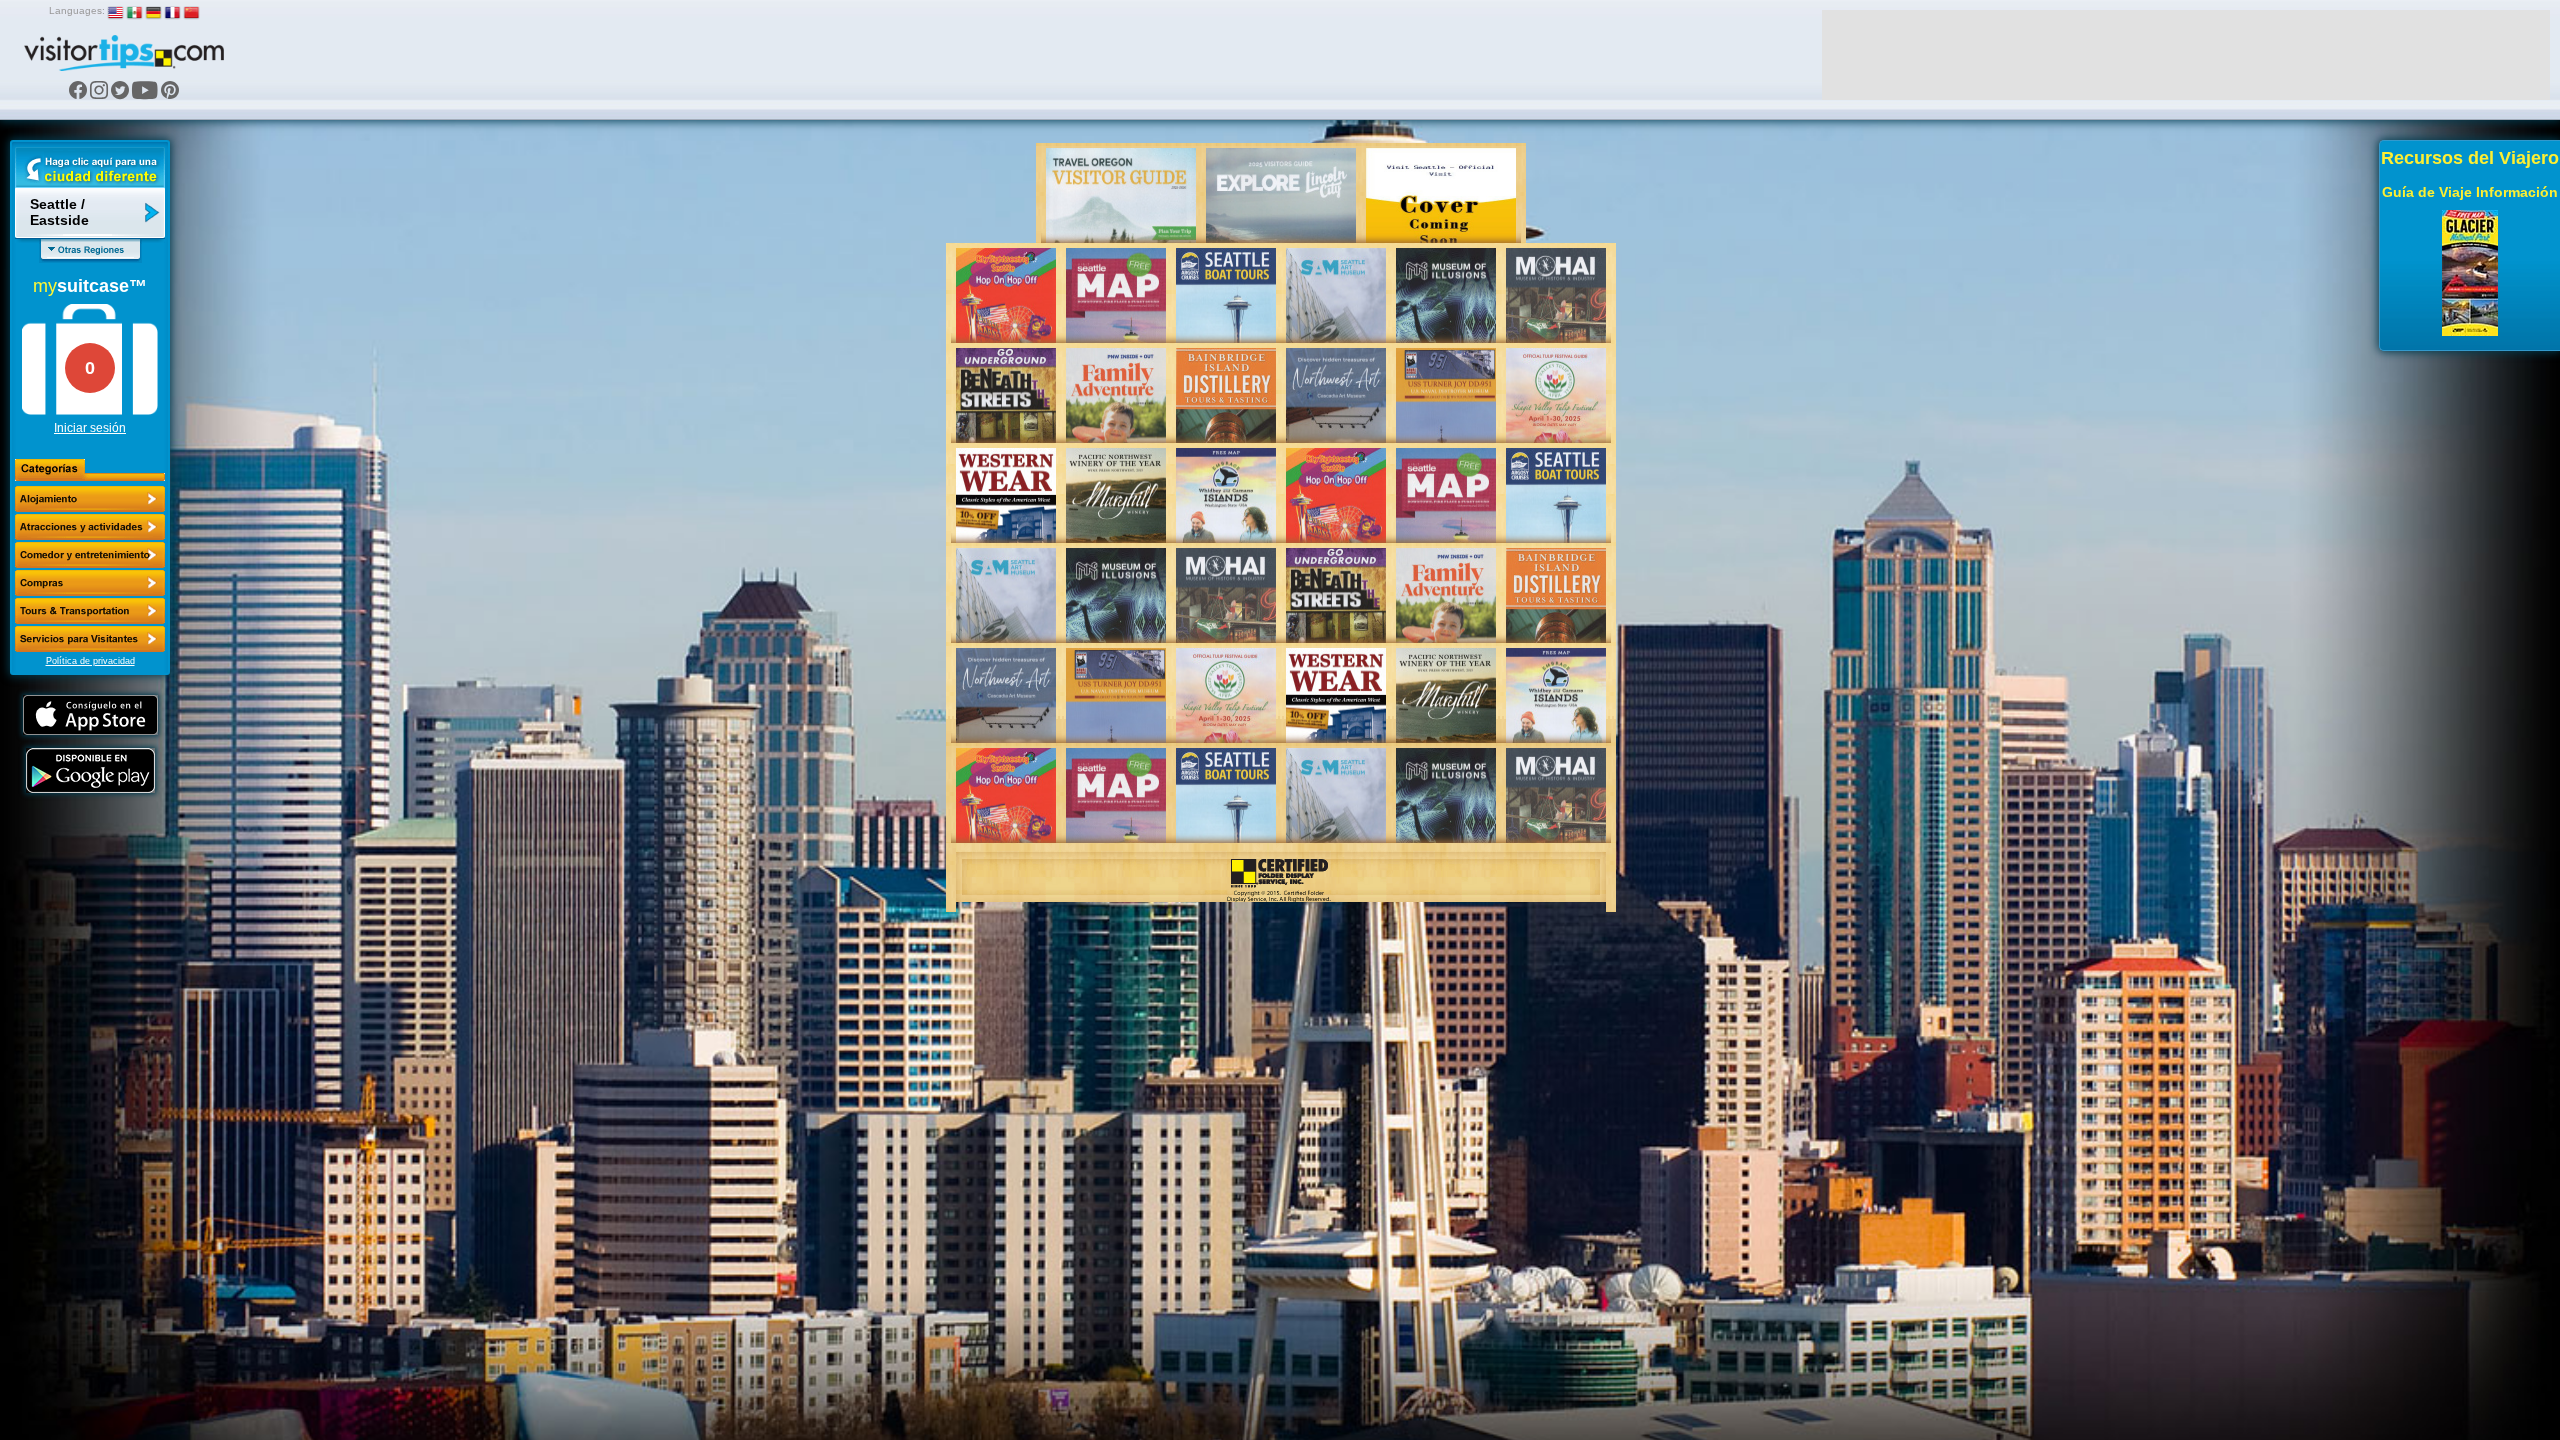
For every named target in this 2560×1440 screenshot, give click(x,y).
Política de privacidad (90, 661)
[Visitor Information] (90, 639)
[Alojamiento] (90, 499)
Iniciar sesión (90, 428)
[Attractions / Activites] (90, 527)
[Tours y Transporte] (90, 611)
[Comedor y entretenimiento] (90, 555)
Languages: (77, 10)
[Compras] (90, 583)
